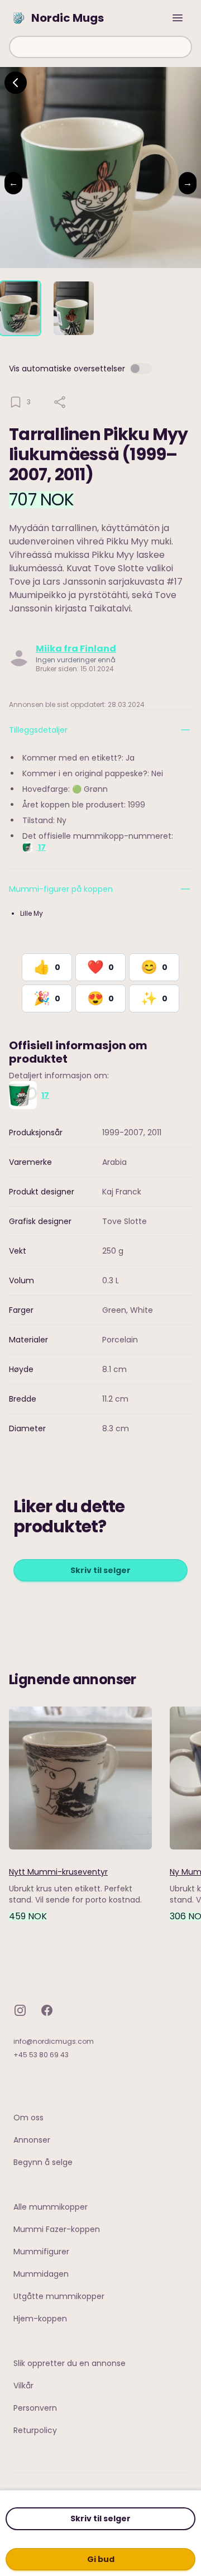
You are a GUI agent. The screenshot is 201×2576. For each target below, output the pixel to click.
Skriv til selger (100, 2518)
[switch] (141, 369)
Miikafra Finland (76, 649)
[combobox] (100, 47)
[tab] (20, 308)
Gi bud (101, 2559)
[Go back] (16, 83)
